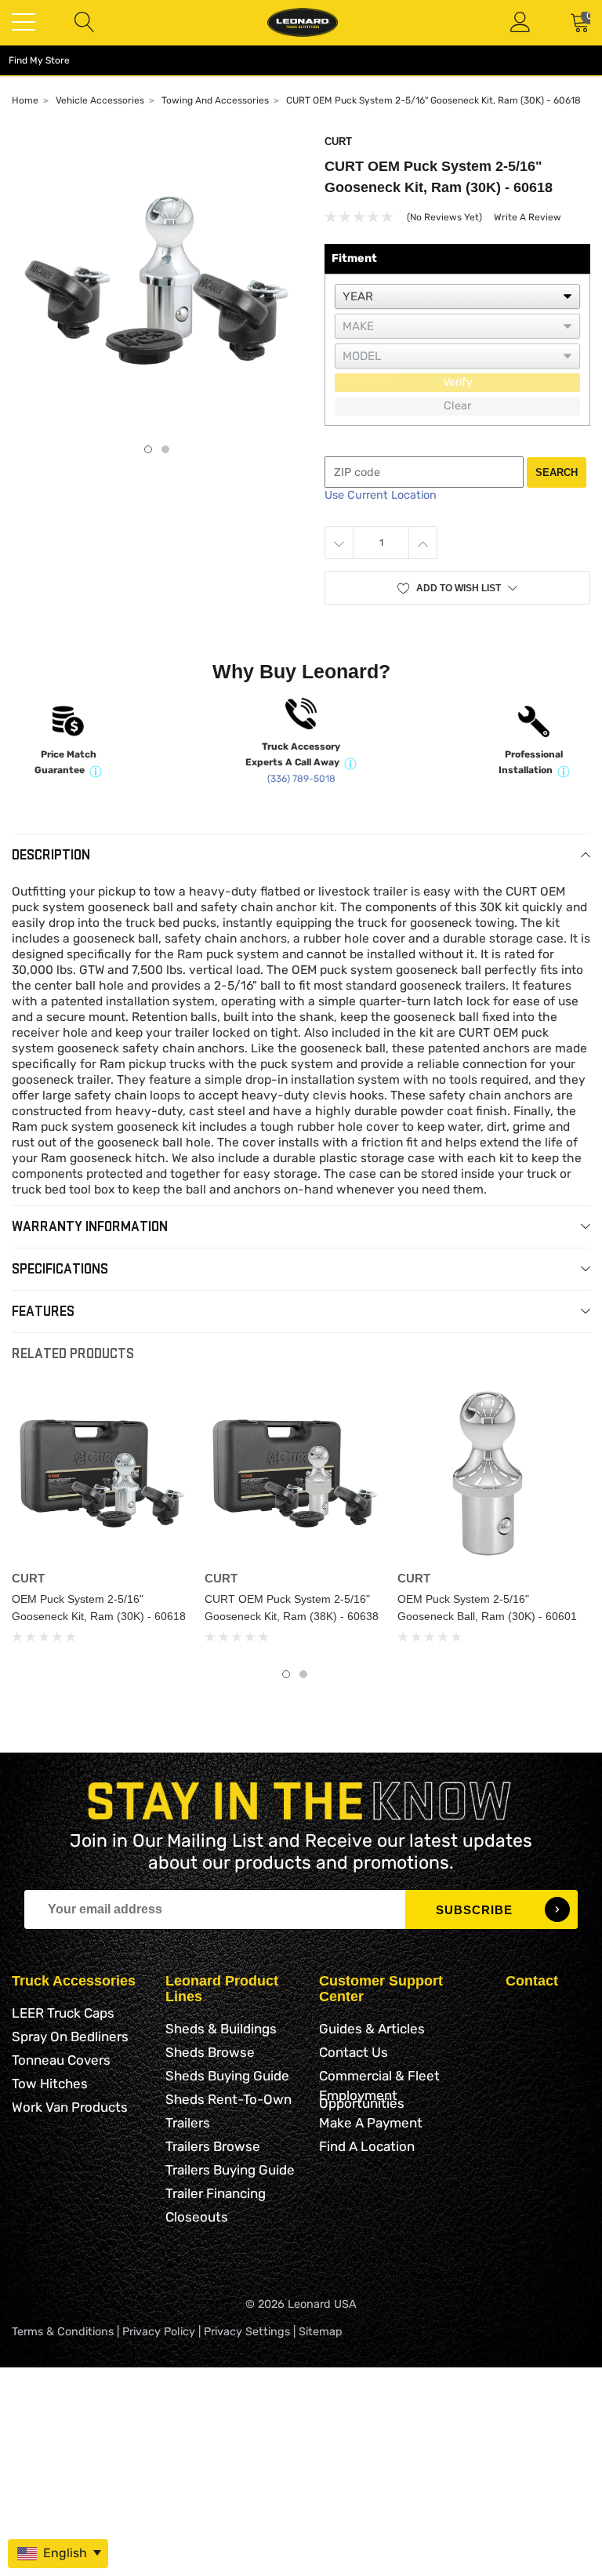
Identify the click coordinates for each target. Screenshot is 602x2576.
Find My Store (39, 60)
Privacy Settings (247, 2332)
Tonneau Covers (61, 2060)
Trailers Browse (213, 2146)
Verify (458, 382)
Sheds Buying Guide (227, 2076)
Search (557, 472)
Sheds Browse (210, 2052)
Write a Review (528, 217)
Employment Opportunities (362, 2099)
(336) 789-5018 (301, 779)
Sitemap (321, 2332)
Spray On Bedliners (70, 2036)
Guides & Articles (372, 2029)
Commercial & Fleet (379, 2076)
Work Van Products (70, 2107)
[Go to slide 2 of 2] (303, 1674)
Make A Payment (371, 2123)
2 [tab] (165, 449)
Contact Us (354, 2052)
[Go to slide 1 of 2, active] (286, 1674)
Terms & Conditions (63, 2332)
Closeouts (197, 2217)
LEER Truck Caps (63, 2013)
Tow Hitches (50, 2084)
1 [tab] (148, 449)
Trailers (188, 2123)
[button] (457, 588)
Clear (457, 406)
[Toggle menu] (24, 22)
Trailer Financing (216, 2193)
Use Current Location (381, 495)
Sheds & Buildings (221, 2029)
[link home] (303, 22)
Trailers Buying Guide (230, 2170)
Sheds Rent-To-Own (228, 2099)
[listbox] (457, 296)
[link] (102, 1473)
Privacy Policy (159, 2332)
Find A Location (367, 2146)
